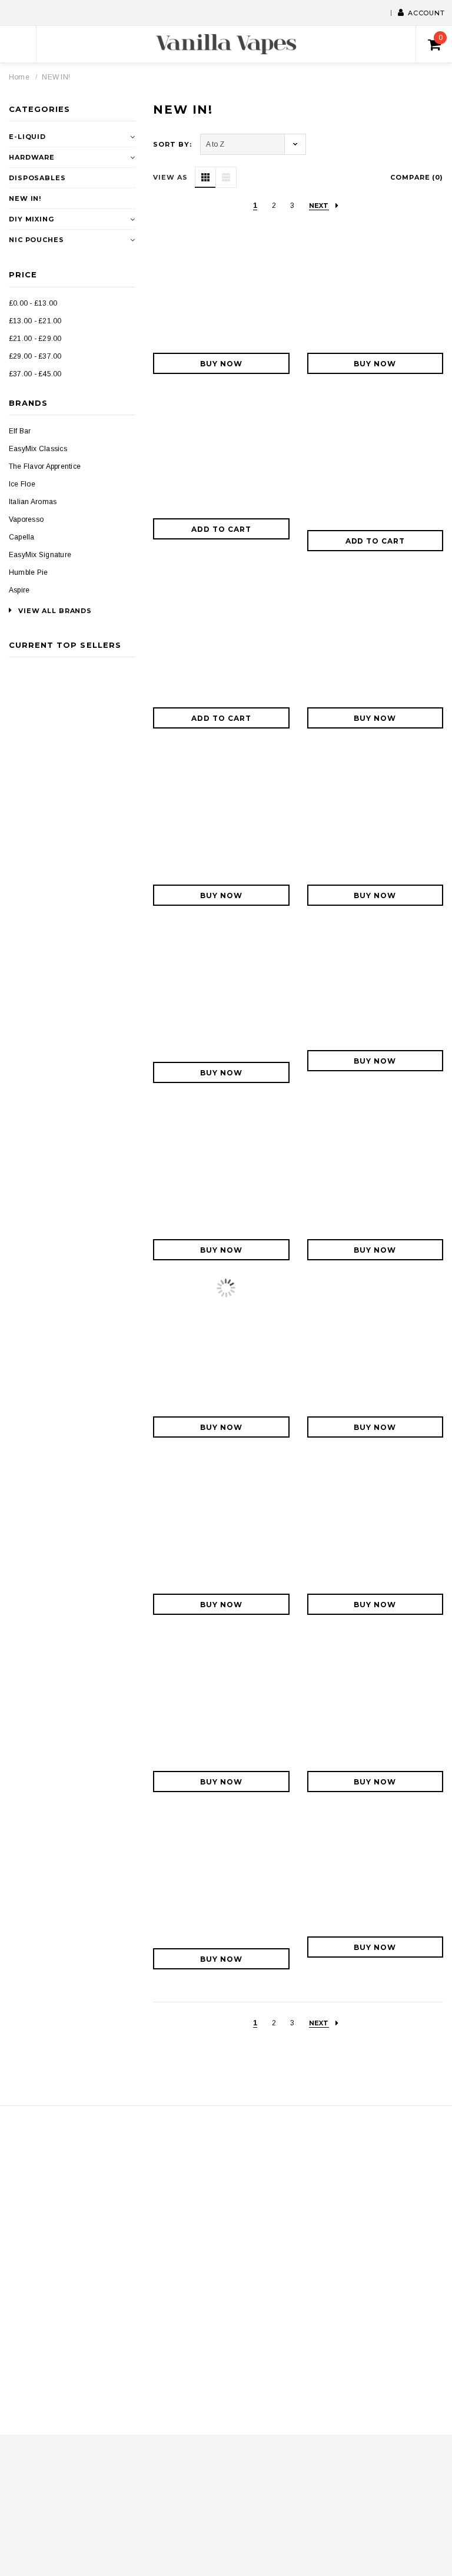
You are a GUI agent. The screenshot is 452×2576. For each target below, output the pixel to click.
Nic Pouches (36, 240)
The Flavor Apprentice (45, 466)
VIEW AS (170, 177)
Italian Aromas (33, 502)
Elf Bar (20, 431)
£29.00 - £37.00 (35, 356)
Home (19, 77)
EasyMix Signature (40, 555)
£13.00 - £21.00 (35, 321)
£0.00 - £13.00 (33, 303)
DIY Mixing (31, 219)
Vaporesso (26, 519)
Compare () (417, 177)
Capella (22, 537)
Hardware (32, 157)
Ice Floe (22, 484)
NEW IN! (56, 77)
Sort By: (172, 144)
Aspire (19, 590)
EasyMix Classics (38, 449)
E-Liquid (27, 137)
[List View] (226, 177)
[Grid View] (205, 177)
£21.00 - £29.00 (35, 339)
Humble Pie (28, 572)
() (441, 38)
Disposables (37, 178)
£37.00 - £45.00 (35, 374)
